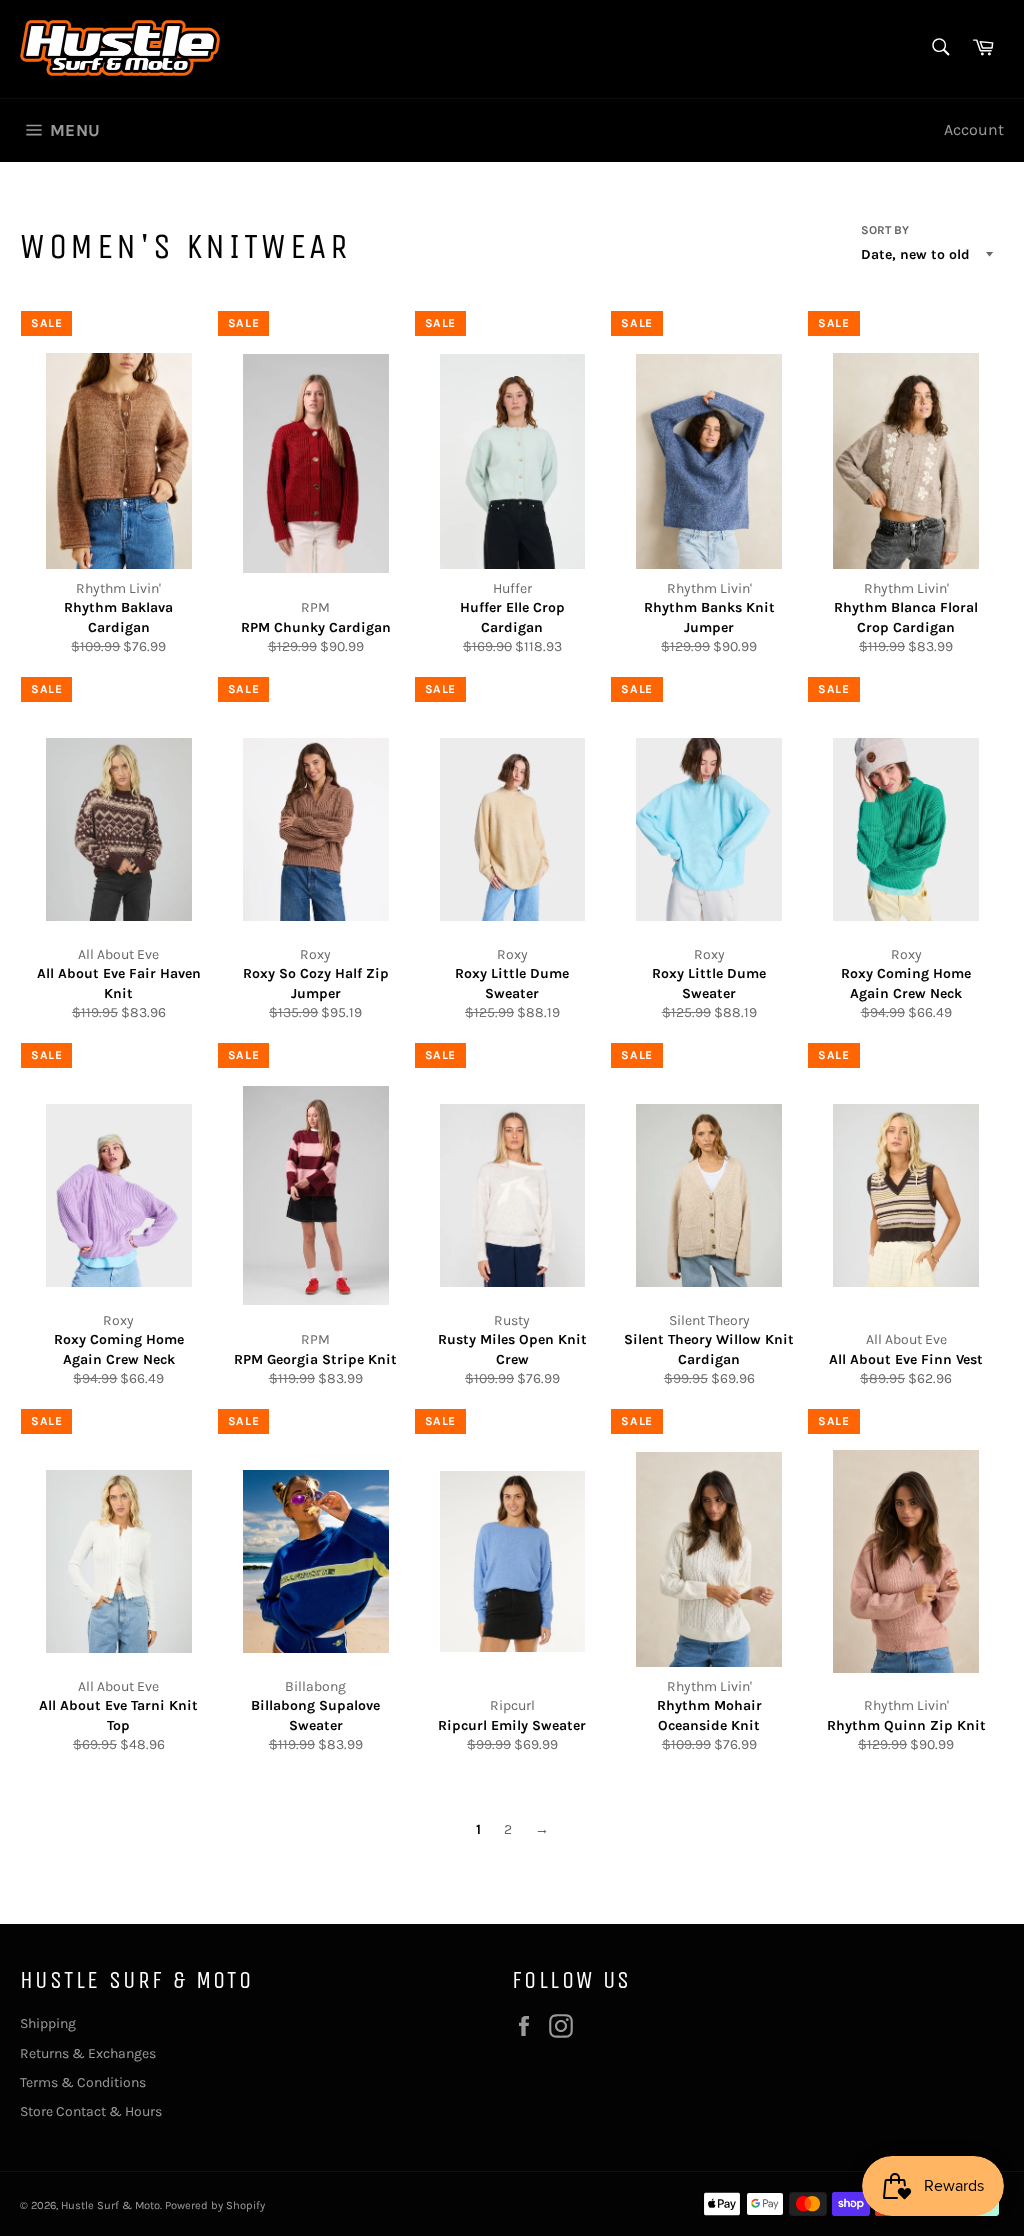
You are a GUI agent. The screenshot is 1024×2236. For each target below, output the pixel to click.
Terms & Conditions (83, 2082)
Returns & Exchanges (88, 2053)
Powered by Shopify (215, 2205)
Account (974, 129)
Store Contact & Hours (91, 2111)
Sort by (885, 230)
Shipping (48, 2023)
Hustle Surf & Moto (110, 2205)
